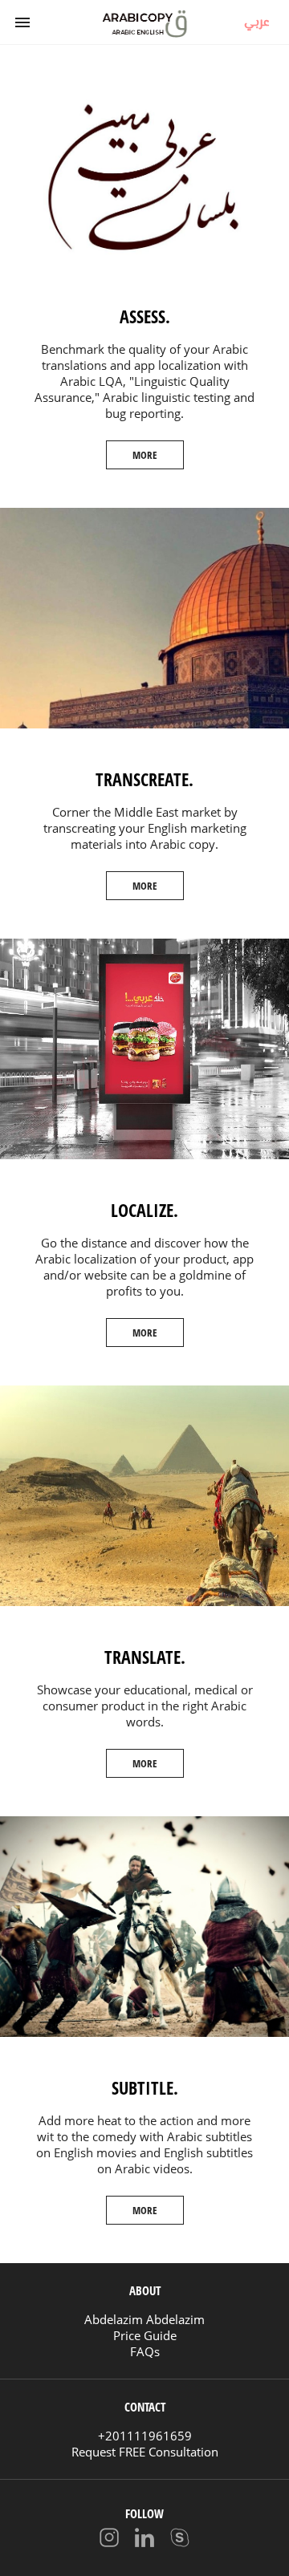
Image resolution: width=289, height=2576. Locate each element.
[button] (22, 22)
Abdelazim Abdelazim (144, 2319)
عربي (257, 21)
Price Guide (145, 2335)
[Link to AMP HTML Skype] (180, 2539)
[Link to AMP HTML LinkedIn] (144, 2539)
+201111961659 (145, 2436)
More (145, 455)
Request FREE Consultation (145, 2452)
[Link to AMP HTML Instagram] (109, 2539)
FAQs (145, 2351)
